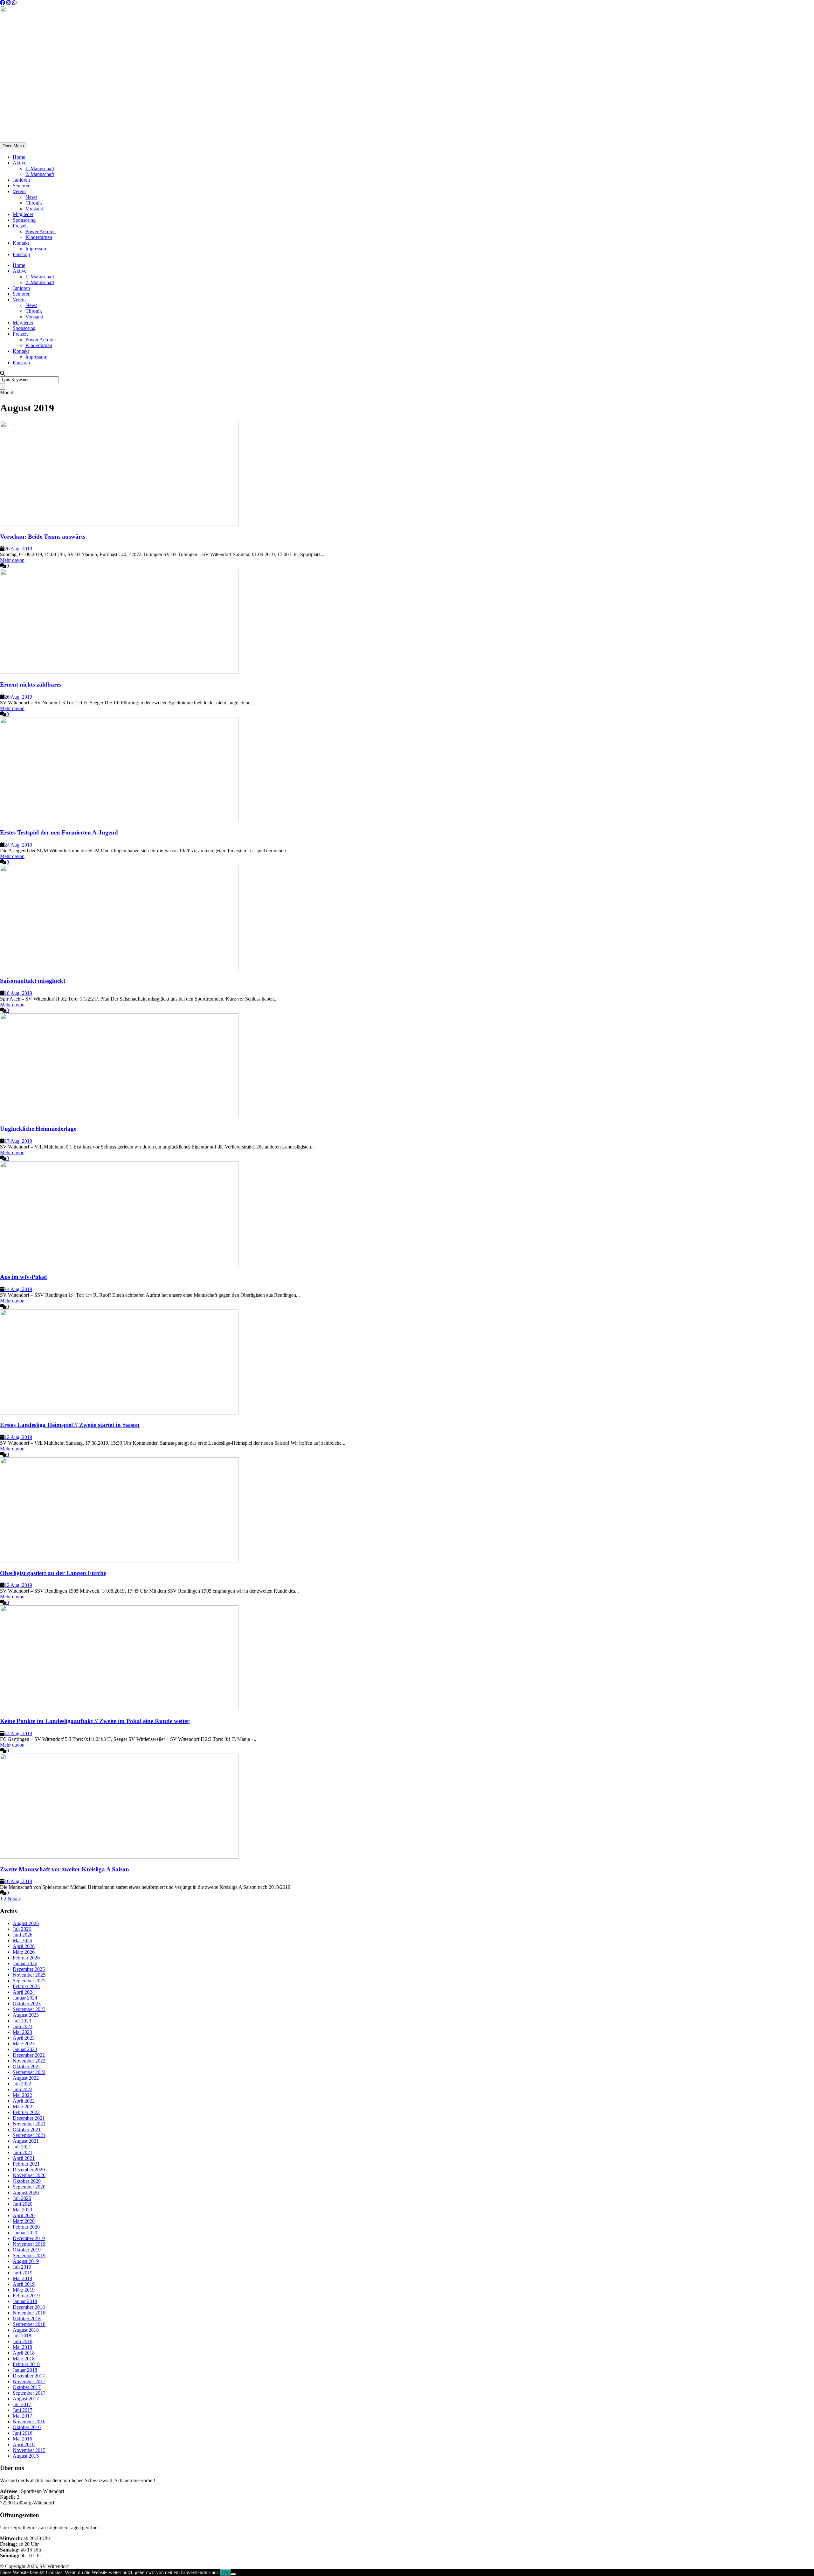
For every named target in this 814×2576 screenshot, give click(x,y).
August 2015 (26, 2456)
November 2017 (29, 2381)
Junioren (21, 180)
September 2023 (29, 2009)
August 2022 (26, 2078)
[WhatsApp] (14, 3)
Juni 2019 (23, 2273)
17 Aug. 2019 (18, 1141)
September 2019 (29, 2255)
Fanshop (21, 254)
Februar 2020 (26, 2227)
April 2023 (24, 2038)
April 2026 (24, 1946)
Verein (19, 191)
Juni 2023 (23, 2026)
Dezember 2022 (29, 2055)
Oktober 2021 (27, 2129)
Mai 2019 (22, 2278)
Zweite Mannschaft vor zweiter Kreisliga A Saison (65, 1869)
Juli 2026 (22, 1929)
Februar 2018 (26, 2364)
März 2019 (24, 2290)
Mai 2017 (22, 2416)
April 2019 (24, 2284)
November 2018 (29, 2313)
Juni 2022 (23, 2089)
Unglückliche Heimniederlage (38, 1129)
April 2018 (24, 2353)
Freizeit (20, 226)
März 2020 (24, 2221)
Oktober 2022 (27, 2066)
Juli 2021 (22, 2147)
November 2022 (29, 2061)
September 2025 (29, 1981)
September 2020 (29, 2187)
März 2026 (24, 1952)
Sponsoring (24, 220)
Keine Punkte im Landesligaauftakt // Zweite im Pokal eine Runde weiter (95, 1721)
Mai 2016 (22, 2439)
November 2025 (29, 1975)
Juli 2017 (22, 2404)
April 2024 (24, 1992)
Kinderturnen (39, 237)
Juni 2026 (23, 1935)
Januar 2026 (25, 1963)
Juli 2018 (22, 2336)
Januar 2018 (25, 2370)
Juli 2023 (22, 2021)
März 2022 (24, 2107)
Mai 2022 (22, 2095)
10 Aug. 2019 (18, 1881)
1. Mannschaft (40, 168)
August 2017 (26, 2399)
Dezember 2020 (29, 2170)
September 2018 (29, 2324)
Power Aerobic (41, 231)
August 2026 (26, 1923)
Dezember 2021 (29, 2118)
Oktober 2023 (27, 2004)
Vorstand (34, 209)
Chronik (34, 203)
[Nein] (233, 2574)
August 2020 (26, 2192)
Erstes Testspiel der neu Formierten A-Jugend (59, 832)
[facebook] (3, 3)
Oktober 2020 (27, 2181)
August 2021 (26, 2141)
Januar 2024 (25, 1998)
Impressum (36, 249)
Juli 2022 (22, 2084)
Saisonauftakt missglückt (33, 981)
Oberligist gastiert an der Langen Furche (53, 1573)
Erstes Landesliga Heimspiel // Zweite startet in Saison (70, 1425)
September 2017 (29, 2393)
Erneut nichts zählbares (31, 684)
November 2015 (29, 2450)
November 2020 (29, 2175)
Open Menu (13, 146)
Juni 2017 (23, 2410)
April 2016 (24, 2444)
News (31, 197)
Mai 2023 (22, 2032)
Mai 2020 (22, 2210)
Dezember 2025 (29, 1969)
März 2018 (24, 2359)
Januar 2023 (25, 2049)
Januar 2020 (25, 2233)
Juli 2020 (22, 2198)
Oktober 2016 (27, 2427)
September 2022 (29, 2072)
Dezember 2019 (29, 2238)
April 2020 (24, 2215)
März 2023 (24, 2044)
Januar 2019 (25, 2301)
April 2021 (24, 2158)
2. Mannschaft (40, 174)
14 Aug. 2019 (18, 1289)
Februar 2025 (26, 1986)
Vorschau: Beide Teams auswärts (43, 537)
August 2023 (26, 2015)
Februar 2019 (26, 2296)
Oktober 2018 (27, 2318)
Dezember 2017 (29, 2376)
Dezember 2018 (29, 2307)
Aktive (20, 163)
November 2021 (29, 2124)
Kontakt (21, 243)
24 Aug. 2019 (18, 845)
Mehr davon (12, 560)
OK (225, 2573)
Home (19, 157)
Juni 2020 (23, 2204)
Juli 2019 (22, 2267)
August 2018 (26, 2330)
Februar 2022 (26, 2112)
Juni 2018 (23, 2341)
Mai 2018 (22, 2347)
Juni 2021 (23, 2152)
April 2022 (24, 2101)
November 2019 (29, 2244)
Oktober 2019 (27, 2250)
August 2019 (26, 2261)
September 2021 (29, 2135)
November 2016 (29, 2422)
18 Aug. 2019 (18, 993)
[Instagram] (9, 3)
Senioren (22, 186)
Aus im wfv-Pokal (23, 1277)
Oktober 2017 (27, 2387)
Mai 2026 (22, 1941)
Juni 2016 (23, 2433)
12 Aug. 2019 (18, 1437)
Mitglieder (23, 214)
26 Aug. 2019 (18, 549)
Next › (14, 1899)
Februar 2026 (26, 1958)
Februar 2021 (26, 2164)
